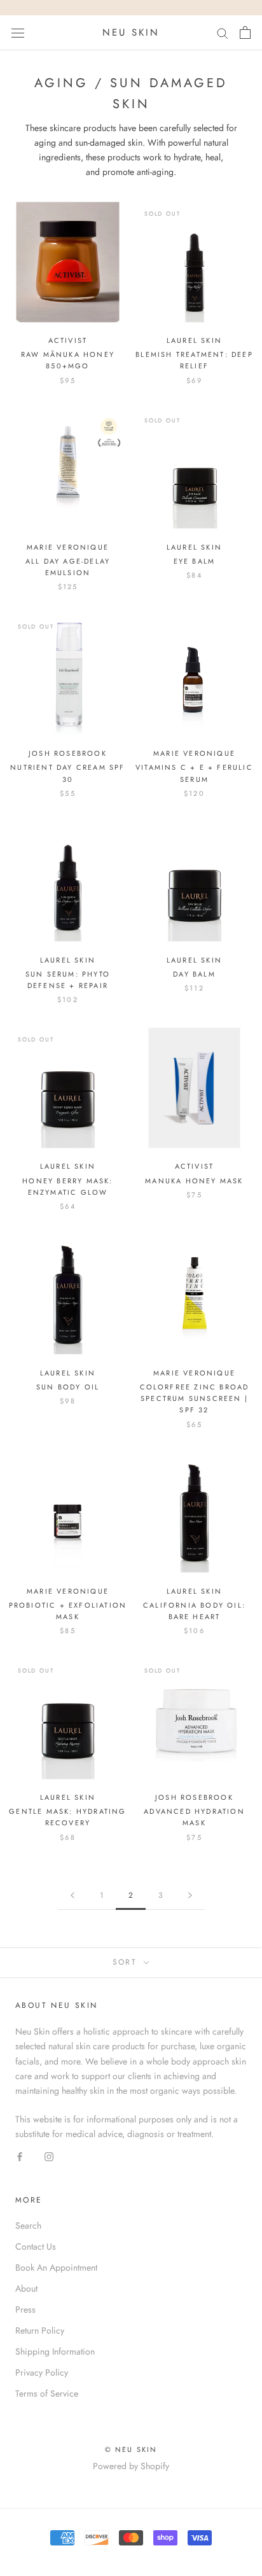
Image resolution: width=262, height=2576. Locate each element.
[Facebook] (20, 2156)
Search (28, 2225)
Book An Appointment (56, 2267)
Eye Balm (195, 561)
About (26, 2288)
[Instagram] (49, 2156)
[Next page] (190, 1896)
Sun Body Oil (68, 1387)
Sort (127, 1962)
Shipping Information (55, 2351)
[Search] (223, 33)
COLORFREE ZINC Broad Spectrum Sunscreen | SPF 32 (195, 1398)
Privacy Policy (42, 2372)
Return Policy (40, 2330)
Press (25, 2309)
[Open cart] (245, 32)
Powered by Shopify (131, 2466)
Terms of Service (47, 2393)
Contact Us (36, 2246)
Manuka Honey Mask (194, 1181)
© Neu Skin (131, 2449)
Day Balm (194, 974)
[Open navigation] (18, 32)
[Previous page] (72, 1896)
